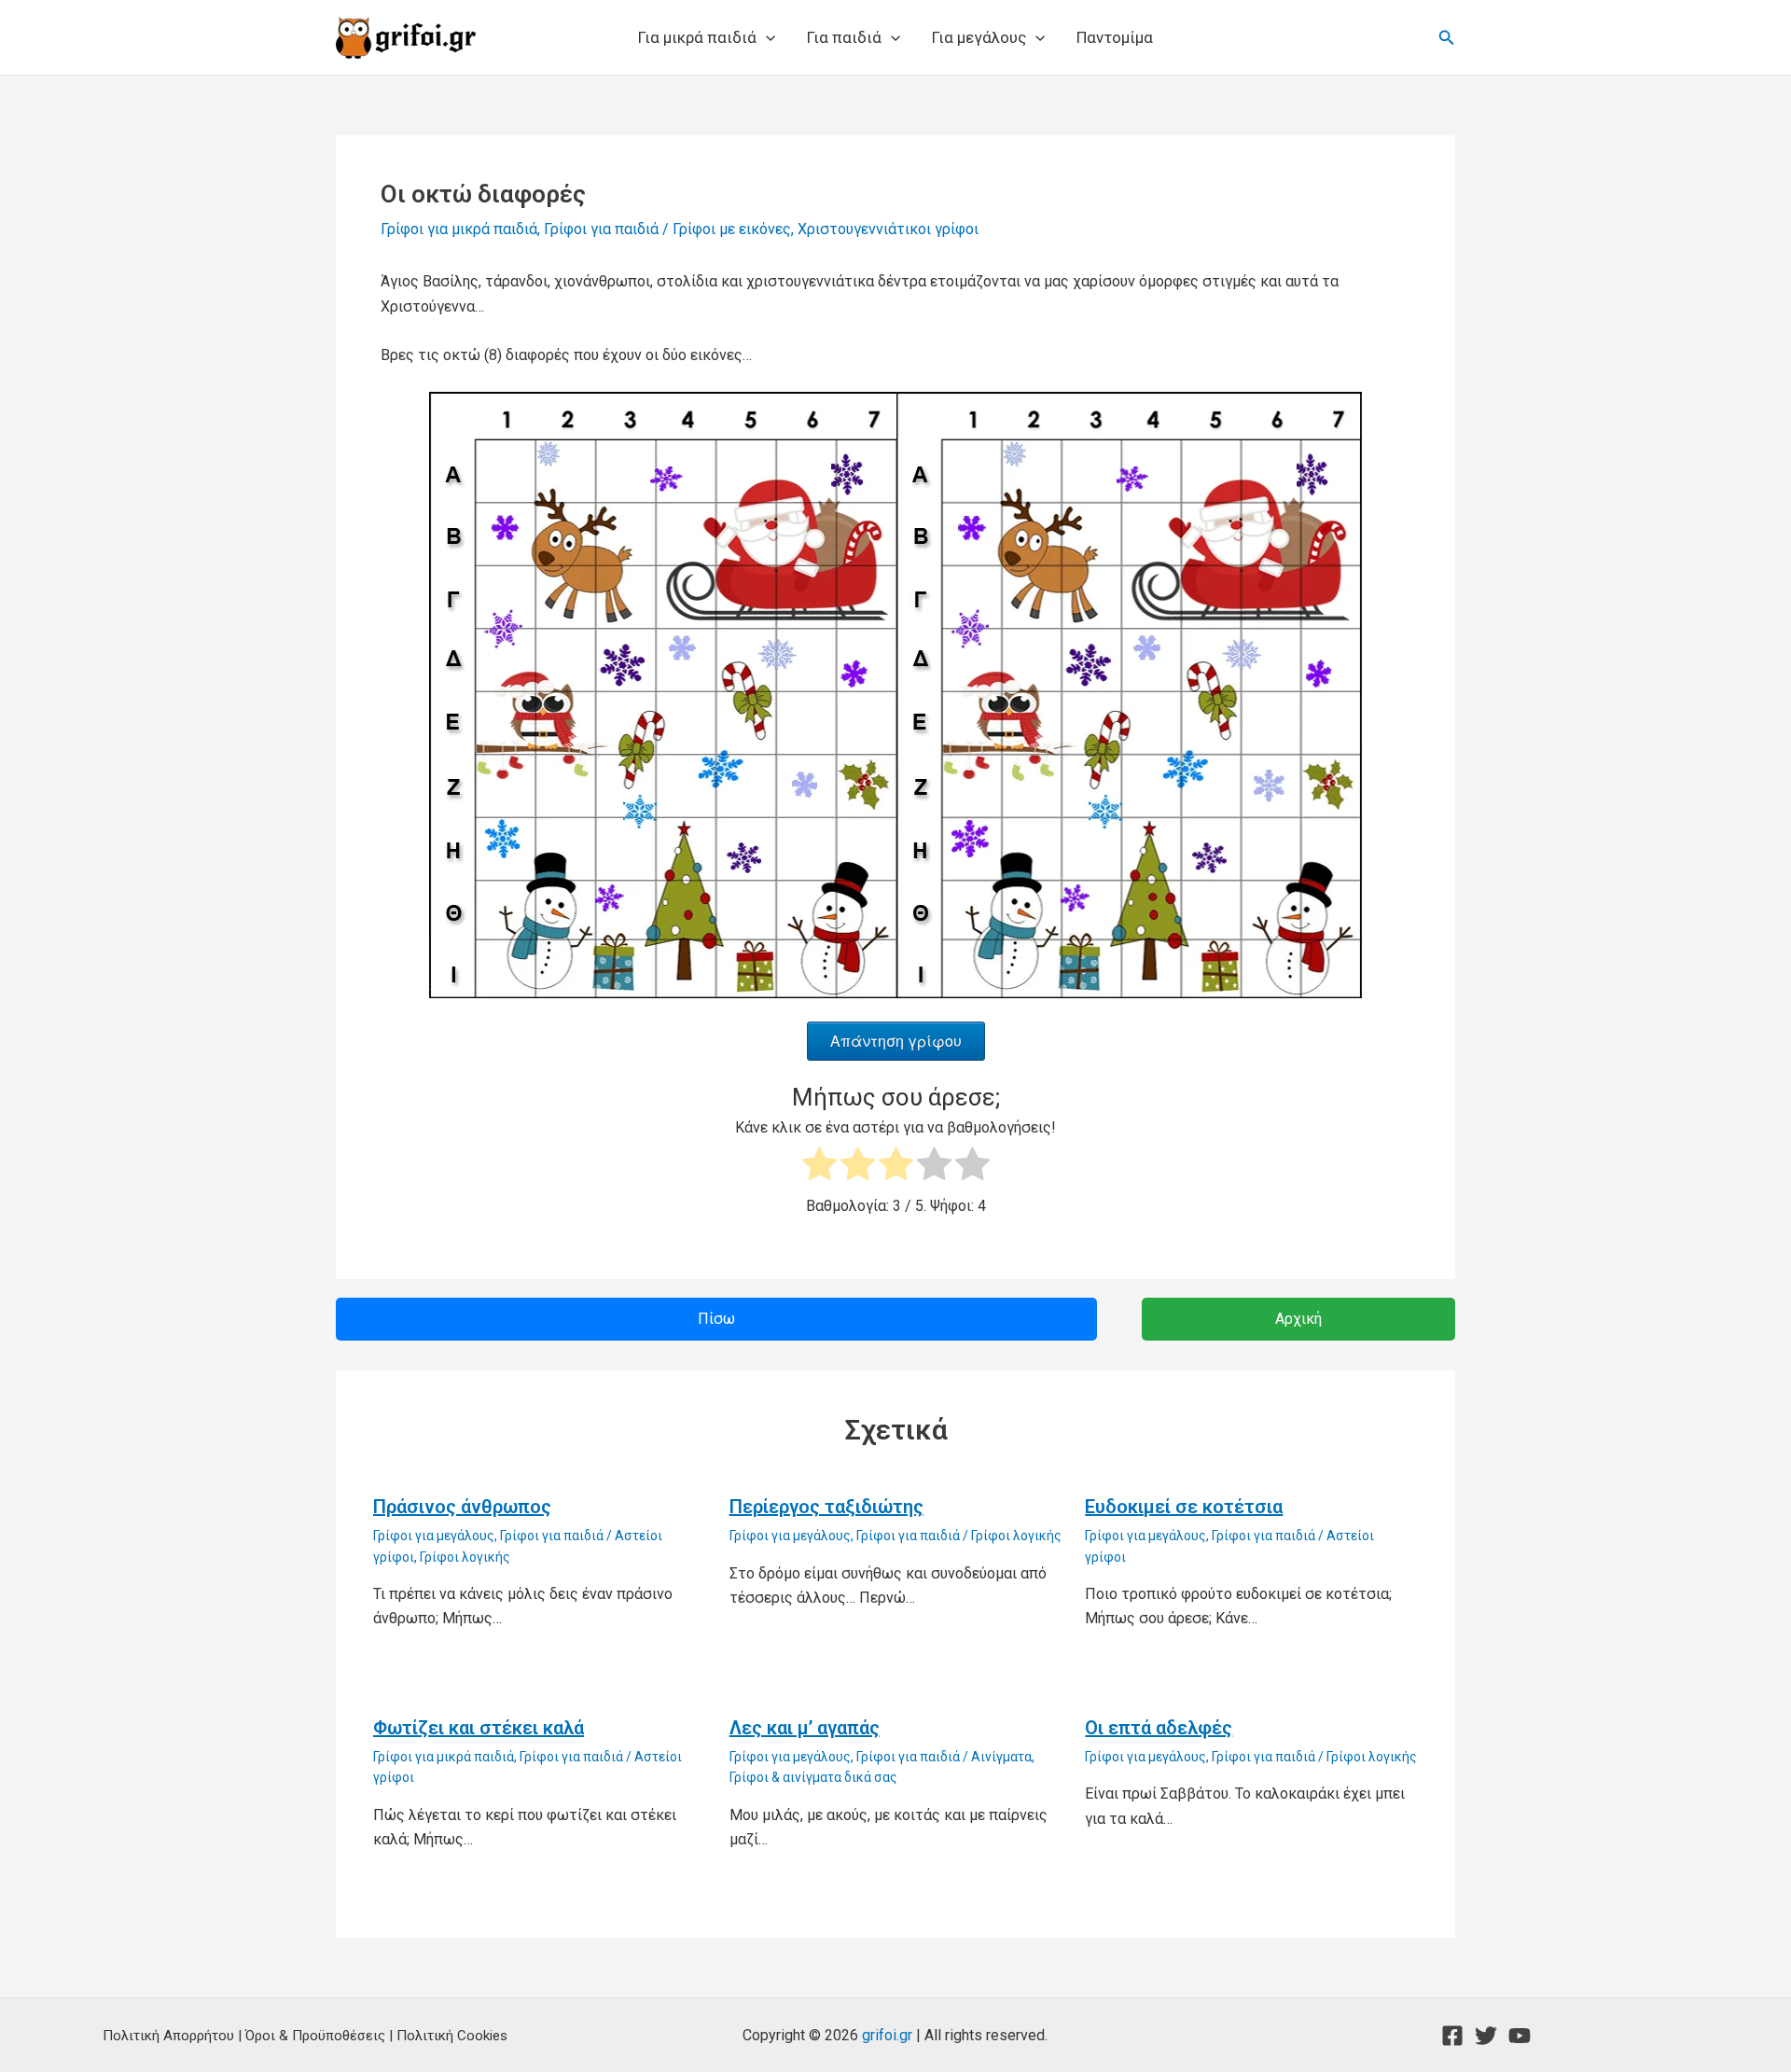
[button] (766, 37)
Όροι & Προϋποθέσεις (315, 2036)
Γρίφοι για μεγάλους (434, 1536)
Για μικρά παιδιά (697, 37)
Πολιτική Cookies (452, 2036)
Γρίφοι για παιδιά (601, 229)
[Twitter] (1486, 2036)
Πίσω (716, 1319)
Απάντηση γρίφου (896, 1041)
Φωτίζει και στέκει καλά (479, 1728)
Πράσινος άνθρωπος (462, 1507)
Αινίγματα (1001, 1757)
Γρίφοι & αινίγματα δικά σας (813, 1777)
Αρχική (1298, 1319)
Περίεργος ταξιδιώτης (826, 1507)
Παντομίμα (1115, 37)
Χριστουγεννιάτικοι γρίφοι (888, 229)
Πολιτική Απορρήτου (168, 2036)
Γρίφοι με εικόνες (732, 229)
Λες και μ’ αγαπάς (805, 1728)
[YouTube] (1520, 2036)
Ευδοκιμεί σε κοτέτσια (1184, 1507)
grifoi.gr (887, 2035)
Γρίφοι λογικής (465, 1557)
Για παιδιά (844, 37)
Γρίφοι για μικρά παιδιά (459, 229)
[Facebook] (1452, 2036)
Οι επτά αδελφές (1159, 1728)
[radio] (819, 1168)
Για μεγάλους (979, 37)
